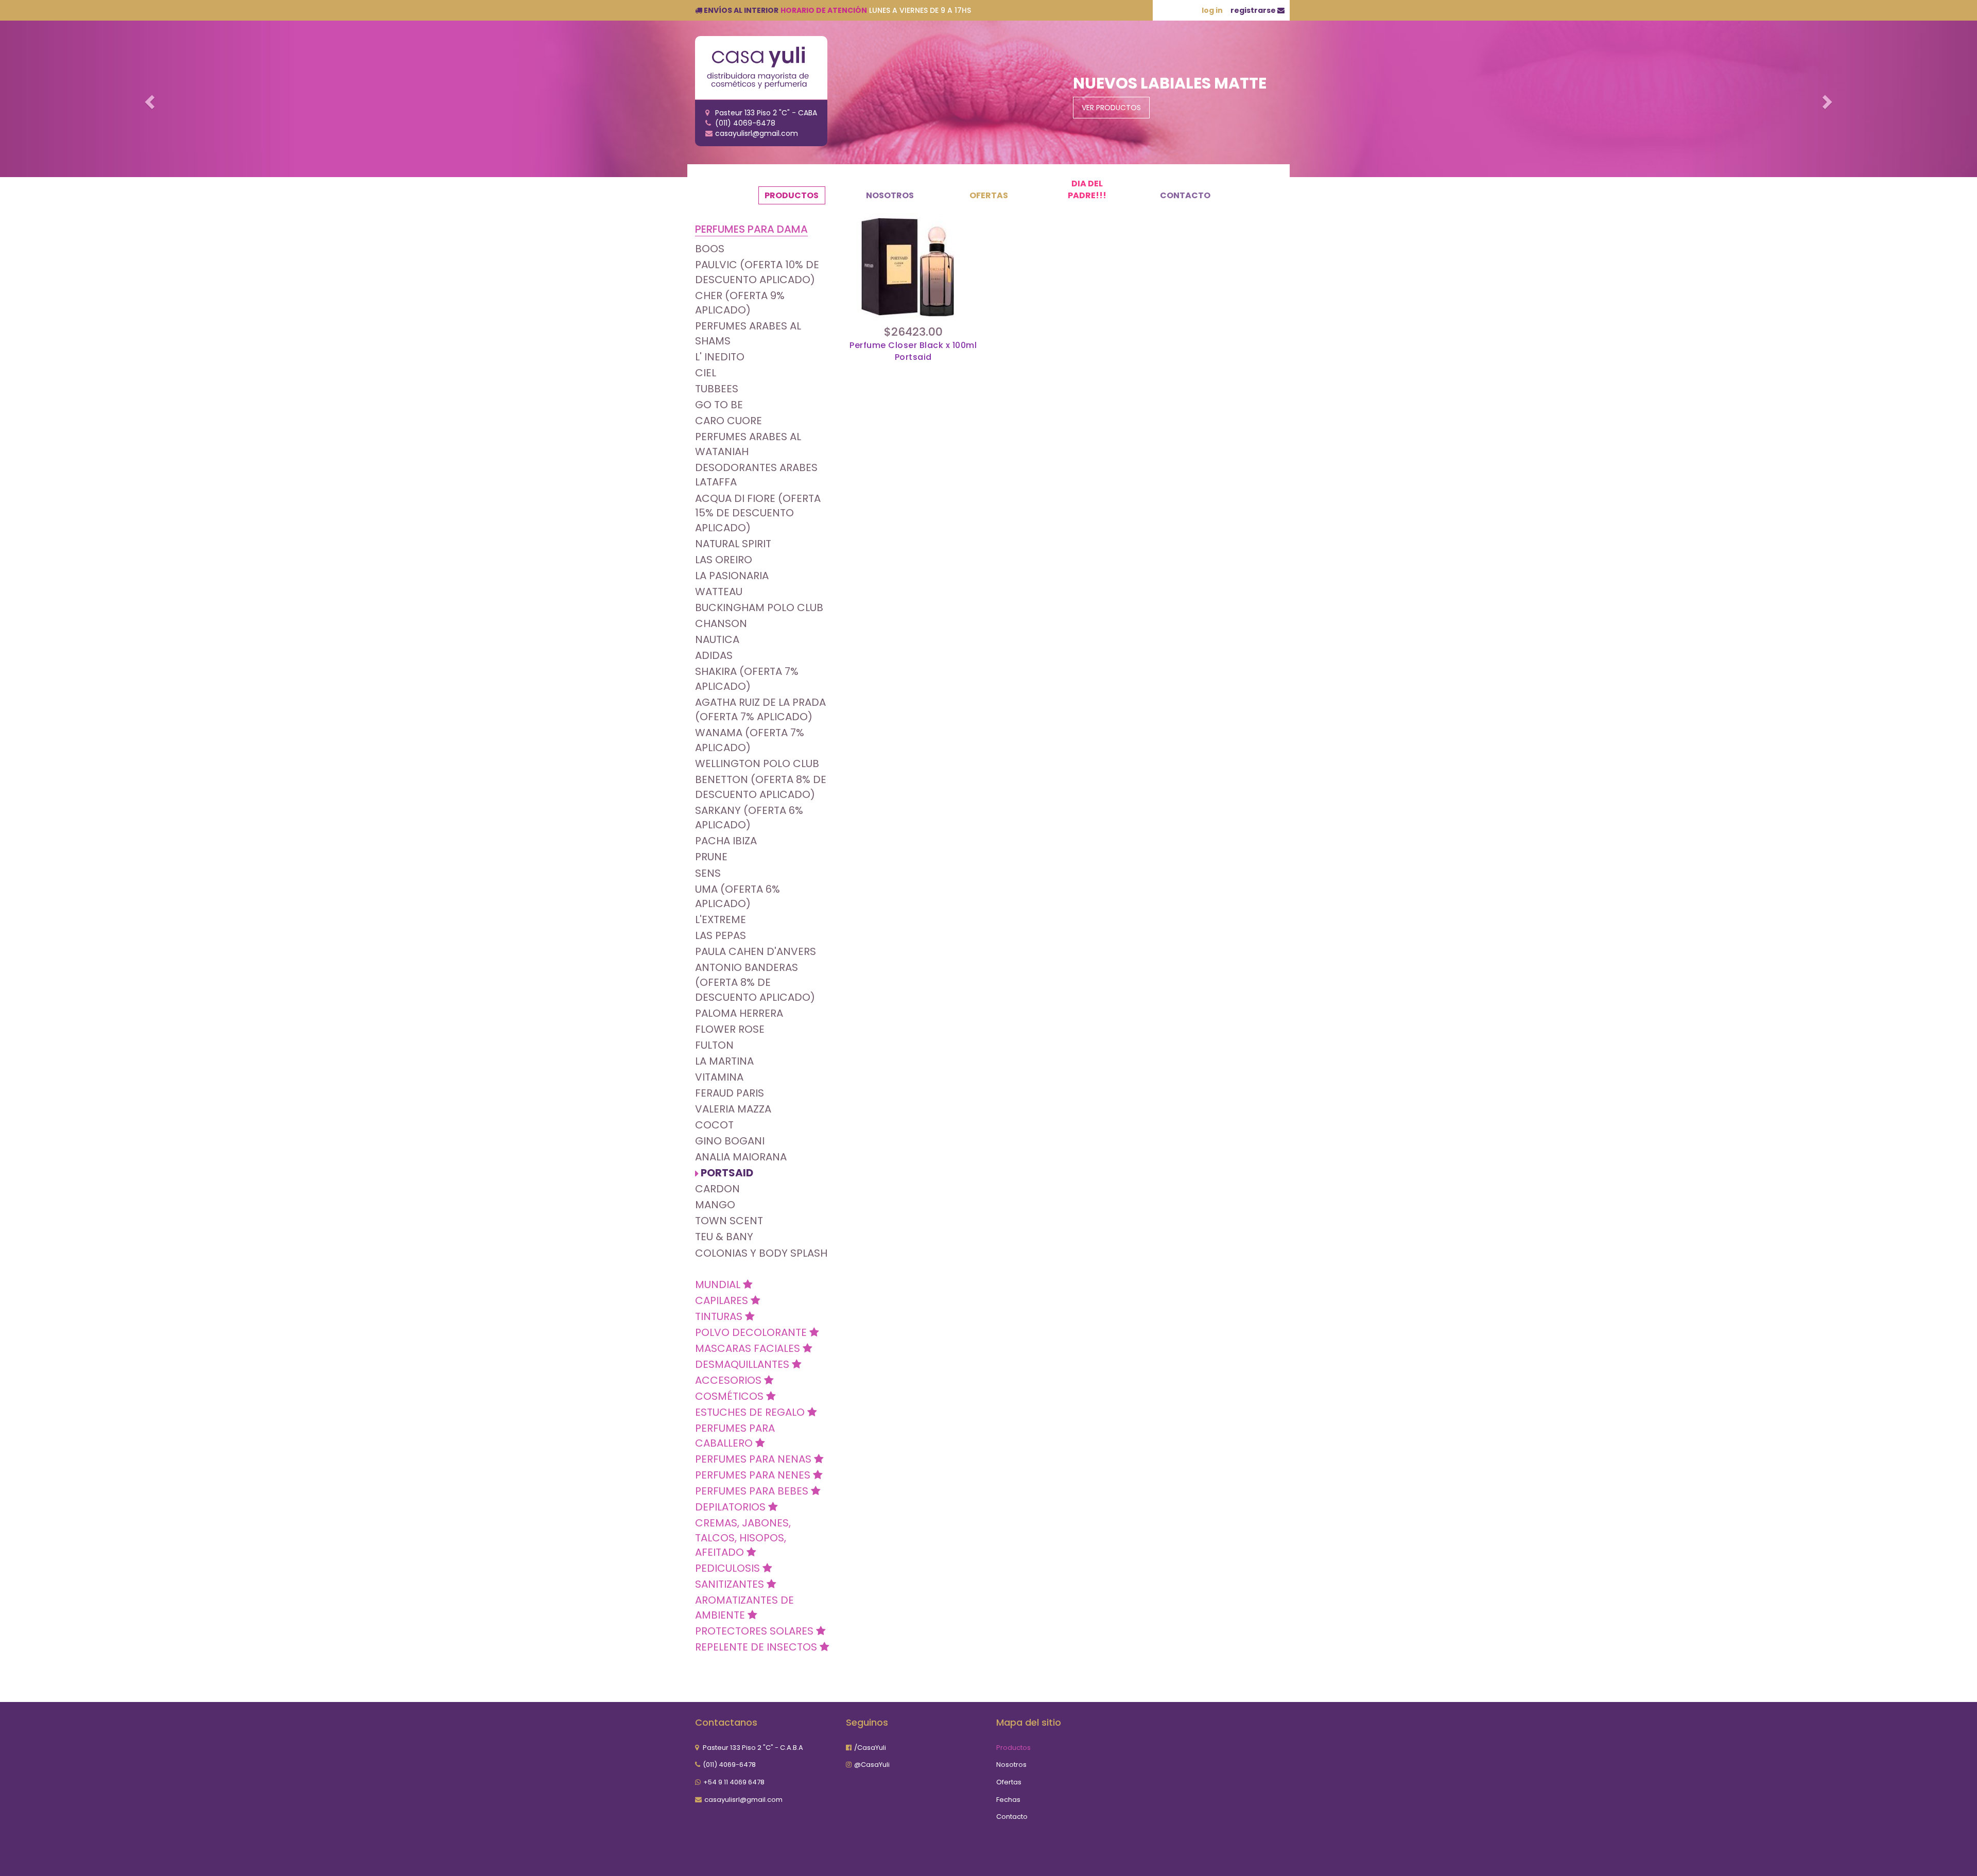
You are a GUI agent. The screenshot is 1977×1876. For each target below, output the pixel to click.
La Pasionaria (732, 576)
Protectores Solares (756, 1631)
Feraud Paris (730, 1093)
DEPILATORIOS (732, 1507)
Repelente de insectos (757, 1647)
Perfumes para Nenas (755, 1459)
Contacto (1185, 195)
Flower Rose (730, 1029)
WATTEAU (719, 592)
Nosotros (890, 195)
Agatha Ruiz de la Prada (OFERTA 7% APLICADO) (760, 710)
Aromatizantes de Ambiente (744, 1608)
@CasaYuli (872, 1765)
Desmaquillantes (743, 1364)
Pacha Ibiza (726, 841)
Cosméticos (731, 1396)
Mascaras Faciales (749, 1348)
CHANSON (721, 623)
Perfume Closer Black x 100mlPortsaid (913, 351)
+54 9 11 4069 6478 (734, 1782)
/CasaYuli (870, 1748)
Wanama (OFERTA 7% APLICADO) (750, 740)
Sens (708, 873)
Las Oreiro (724, 560)
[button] (148, 99)
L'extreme (721, 919)
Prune (711, 857)
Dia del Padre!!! (1087, 189)
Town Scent (729, 1221)
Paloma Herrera (739, 1013)
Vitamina (719, 1077)
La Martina (724, 1061)
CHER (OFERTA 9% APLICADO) (740, 303)
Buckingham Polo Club (759, 607)
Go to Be (719, 405)
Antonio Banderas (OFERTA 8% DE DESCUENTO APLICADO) (755, 982)
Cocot (714, 1125)
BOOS (710, 249)
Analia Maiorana (741, 1157)
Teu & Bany (724, 1237)
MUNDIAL (719, 1284)
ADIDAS (714, 655)
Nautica (717, 639)
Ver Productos (1111, 108)
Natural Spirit (733, 544)
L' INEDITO (720, 357)
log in (1212, 10)
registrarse (1254, 10)
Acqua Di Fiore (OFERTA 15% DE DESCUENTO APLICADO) (758, 513)
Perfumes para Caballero (735, 1436)
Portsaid (727, 1173)
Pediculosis (729, 1568)
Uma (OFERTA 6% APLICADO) (738, 897)
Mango (715, 1205)
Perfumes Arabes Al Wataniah (748, 444)
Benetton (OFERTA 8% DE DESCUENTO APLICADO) (761, 787)
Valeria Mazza (733, 1109)
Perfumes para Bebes (753, 1491)
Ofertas (989, 195)
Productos (792, 195)
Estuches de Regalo (751, 1412)
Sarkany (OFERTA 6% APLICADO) (749, 818)
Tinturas (720, 1316)
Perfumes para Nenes (754, 1475)
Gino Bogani (730, 1141)
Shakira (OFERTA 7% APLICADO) (747, 679)
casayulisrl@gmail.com (743, 1800)
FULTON (714, 1045)
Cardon (717, 1189)
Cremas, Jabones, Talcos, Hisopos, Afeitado (743, 1538)
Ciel (706, 373)
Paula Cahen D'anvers (756, 951)
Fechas (1008, 1800)
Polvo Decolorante (752, 1332)
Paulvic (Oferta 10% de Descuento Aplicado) (757, 272)
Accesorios (730, 1380)
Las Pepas (721, 935)
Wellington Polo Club (757, 763)
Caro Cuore (729, 421)
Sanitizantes (731, 1584)
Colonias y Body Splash (761, 1253)
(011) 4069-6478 (729, 1765)
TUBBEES (717, 389)
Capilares (723, 1300)
